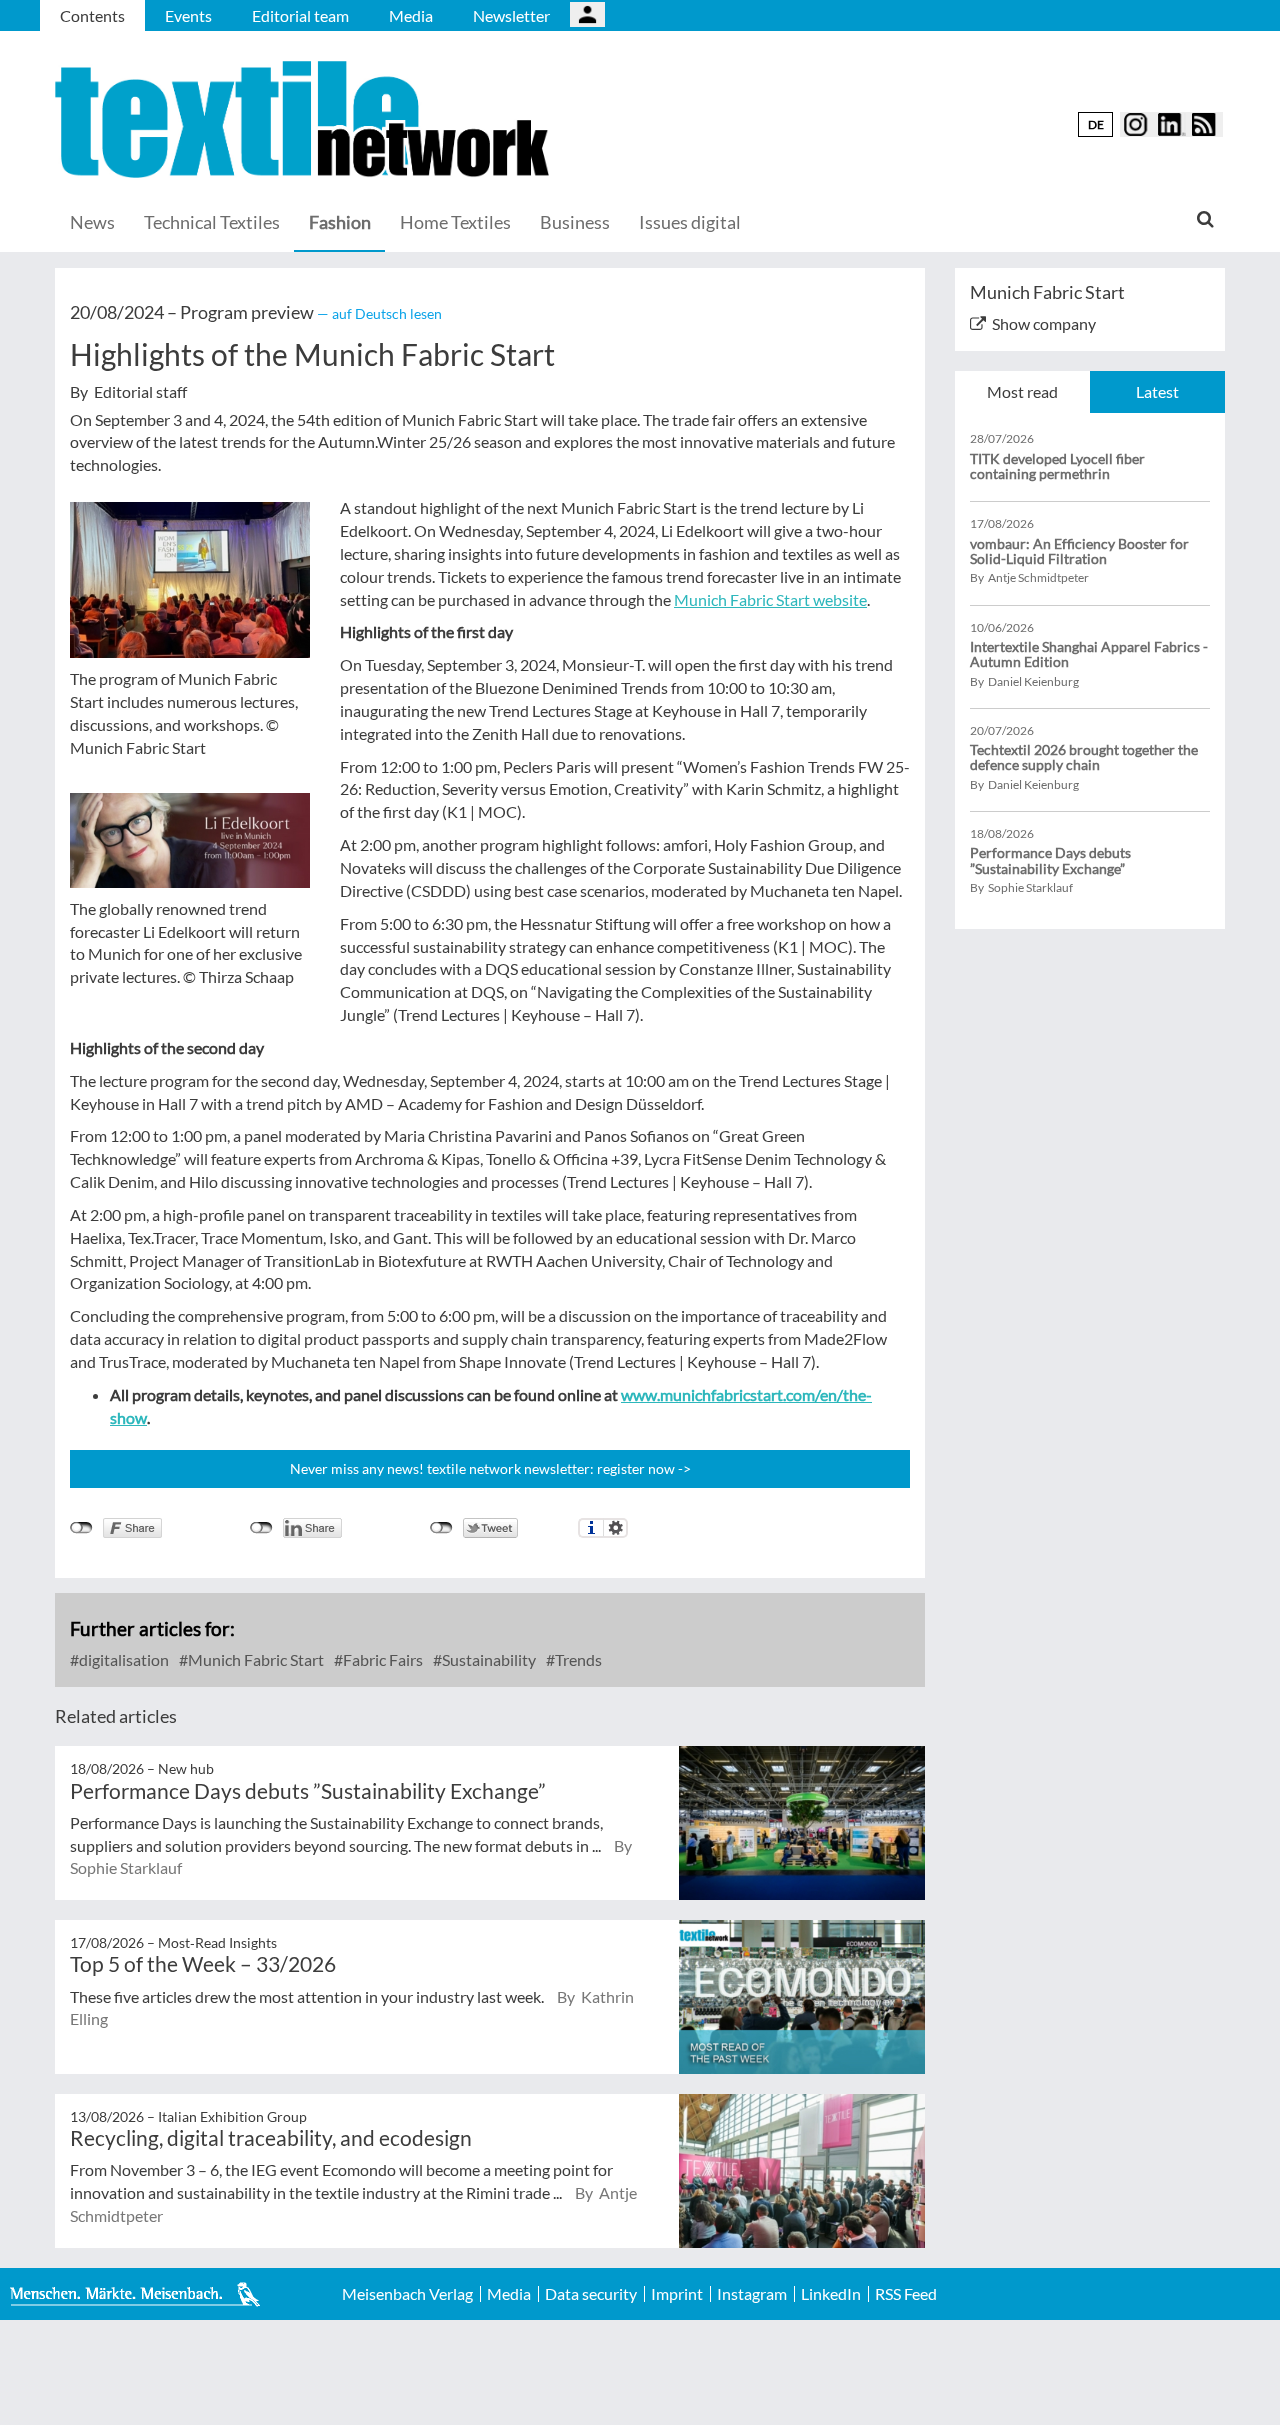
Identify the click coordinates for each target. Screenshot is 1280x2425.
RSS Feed (906, 2294)
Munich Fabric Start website (770, 599)
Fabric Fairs (381, 1659)
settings (615, 1528)
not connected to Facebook (81, 1528)
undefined (261, 1528)
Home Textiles (455, 222)
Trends (577, 1659)
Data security (591, 2294)
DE (1096, 124)
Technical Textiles (212, 222)
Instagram (752, 2294)
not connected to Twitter (441, 1528)
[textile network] (305, 119)
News (92, 222)
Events (188, 15)
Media (411, 15)
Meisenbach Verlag (407, 2294)
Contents (92, 15)
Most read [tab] (1022, 391)
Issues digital (690, 222)
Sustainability (487, 1659)
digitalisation (122, 1659)
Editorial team (300, 15)
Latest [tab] (1157, 391)
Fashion (340, 222)
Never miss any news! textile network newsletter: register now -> (490, 1468)
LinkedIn (831, 2294)
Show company (1044, 323)
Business (575, 222)
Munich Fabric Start (254, 1659)
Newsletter (511, 15)
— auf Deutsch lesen (379, 313)
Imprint (677, 2294)
